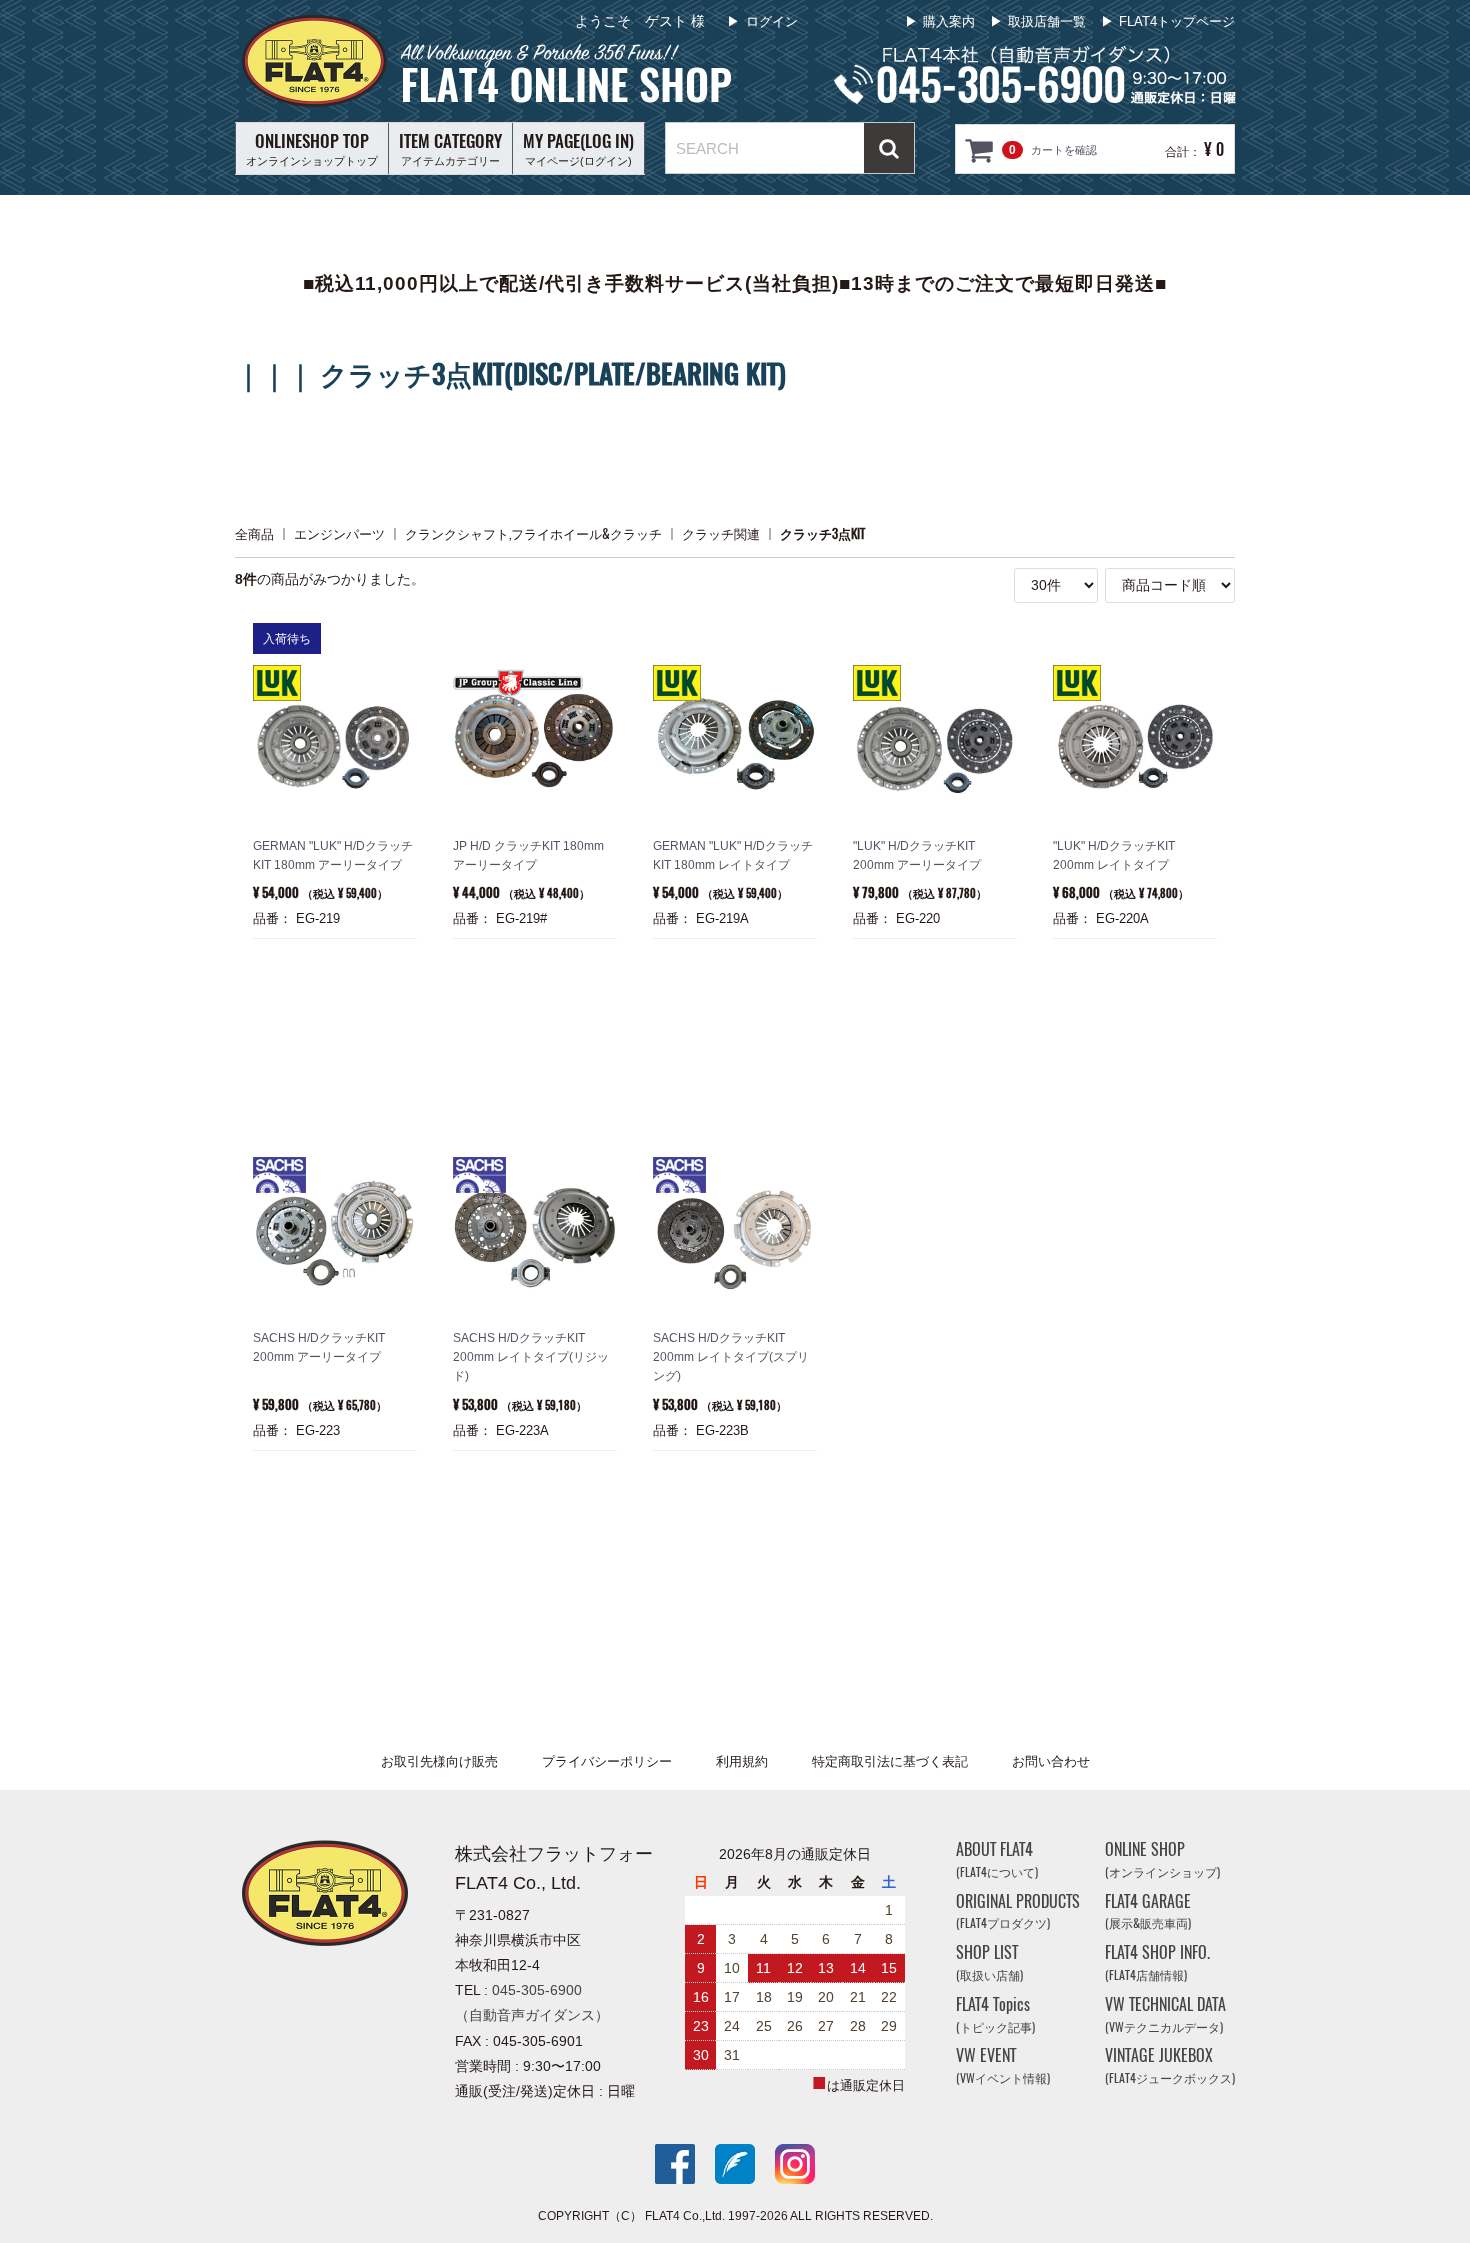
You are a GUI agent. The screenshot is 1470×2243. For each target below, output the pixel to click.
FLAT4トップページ (1177, 21)
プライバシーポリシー (607, 1761)
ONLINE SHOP (1162, 1859)
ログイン (772, 21)
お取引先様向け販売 (439, 1761)
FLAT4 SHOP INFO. (1157, 1962)
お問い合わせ (1051, 1761)
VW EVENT (1003, 2065)
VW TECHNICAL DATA (1165, 2014)
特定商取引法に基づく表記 (890, 1761)
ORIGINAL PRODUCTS (1018, 1910)
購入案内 (949, 21)
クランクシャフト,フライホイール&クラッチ (533, 533)
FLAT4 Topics (995, 2014)
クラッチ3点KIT (822, 533)
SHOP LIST (989, 1962)
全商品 (254, 533)
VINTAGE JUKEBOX (1170, 2065)
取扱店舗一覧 (1047, 21)
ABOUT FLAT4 (997, 1859)
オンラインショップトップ (312, 148)
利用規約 (742, 1761)
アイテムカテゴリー (450, 148)
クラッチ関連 (721, 533)
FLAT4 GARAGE (1148, 1910)
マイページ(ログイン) (578, 148)
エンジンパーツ (339, 533)
